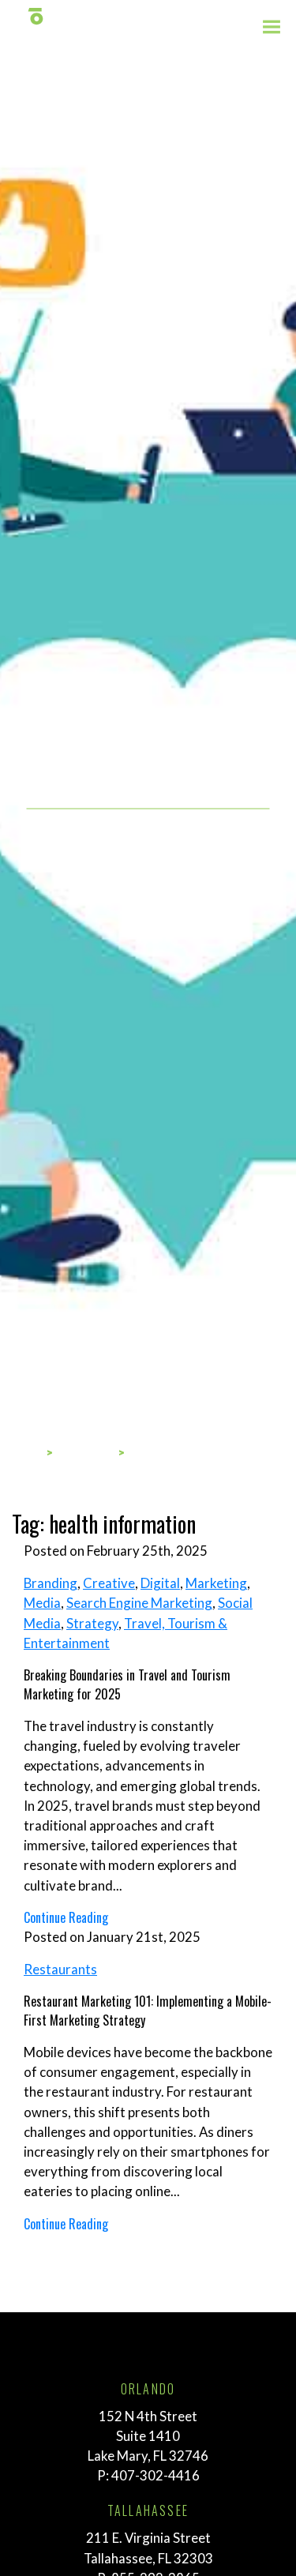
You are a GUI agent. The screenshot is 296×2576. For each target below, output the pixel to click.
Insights (86, 1453)
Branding (51, 1583)
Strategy (92, 1623)
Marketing (216, 1583)
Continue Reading (66, 1917)
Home (25, 1453)
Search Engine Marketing (139, 1603)
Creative (109, 1583)
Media (42, 1603)
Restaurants (60, 1969)
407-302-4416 (155, 2475)
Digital (160, 1583)
